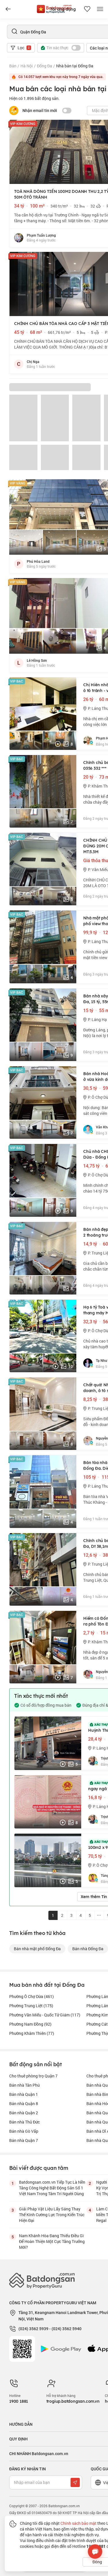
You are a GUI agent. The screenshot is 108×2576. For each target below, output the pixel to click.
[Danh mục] (8, 9)
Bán (13, 66)
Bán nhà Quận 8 (24, 2103)
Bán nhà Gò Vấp (24, 2131)
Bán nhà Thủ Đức (24, 2122)
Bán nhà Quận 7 (24, 2140)
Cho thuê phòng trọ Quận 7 (33, 2076)
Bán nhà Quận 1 (24, 2094)
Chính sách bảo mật (78, 2523)
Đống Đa (44, 66)
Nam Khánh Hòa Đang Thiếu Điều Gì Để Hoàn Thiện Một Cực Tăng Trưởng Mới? (52, 2241)
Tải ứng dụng (63, 9)
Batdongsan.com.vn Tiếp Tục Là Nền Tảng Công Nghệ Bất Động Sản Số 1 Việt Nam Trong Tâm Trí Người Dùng (52, 2188)
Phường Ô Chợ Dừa (32, 1996)
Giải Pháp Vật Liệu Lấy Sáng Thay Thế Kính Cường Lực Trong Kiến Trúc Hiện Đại (52, 2215)
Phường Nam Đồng (30, 2024)
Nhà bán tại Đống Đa (75, 66)
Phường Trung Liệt (31, 2006)
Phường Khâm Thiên (32, 2033)
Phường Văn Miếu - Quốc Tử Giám (45, 2015)
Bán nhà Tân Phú (24, 2085)
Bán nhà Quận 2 (24, 2113)
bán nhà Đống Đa (88, 1949)
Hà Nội (27, 66)
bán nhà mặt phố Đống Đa (37, 1949)
